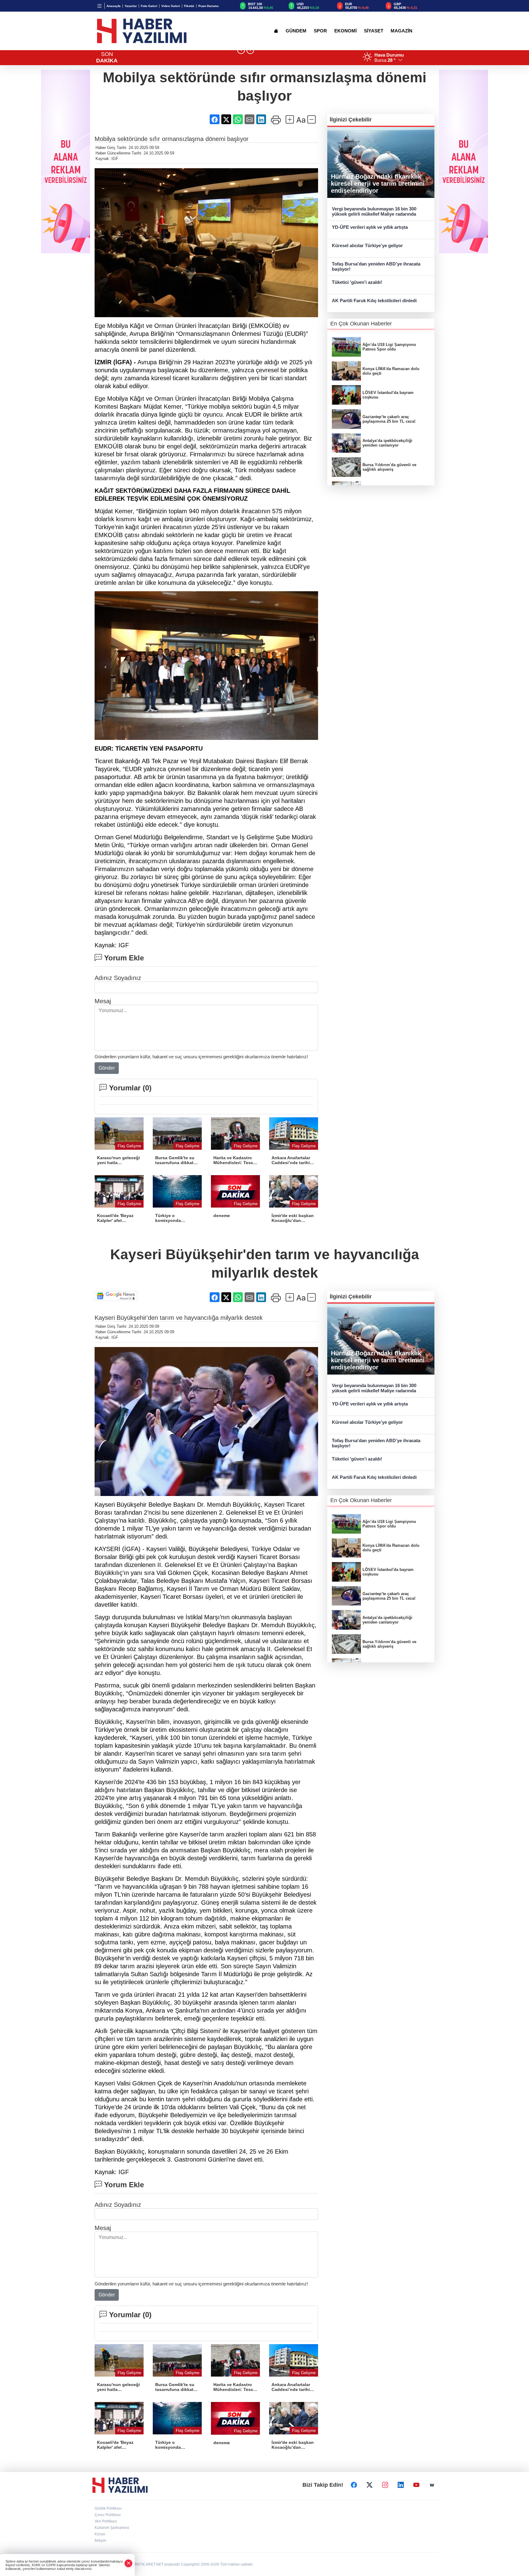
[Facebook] (354, 2485)
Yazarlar (131, 6)
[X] (370, 2485)
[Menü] (100, 6)
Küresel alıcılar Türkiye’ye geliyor (367, 245)
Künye (100, 2534)
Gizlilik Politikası (108, 2508)
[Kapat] (129, 2563)
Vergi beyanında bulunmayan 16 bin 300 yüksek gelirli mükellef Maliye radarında (374, 211)
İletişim (100, 2541)
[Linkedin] (401, 2485)
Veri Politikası (106, 2521)
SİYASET (374, 31)
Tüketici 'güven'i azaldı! (357, 282)
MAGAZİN (401, 31)
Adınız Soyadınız (118, 978)
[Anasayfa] (276, 31)
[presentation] (241, 50)
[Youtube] (416, 2485)
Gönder (107, 1068)
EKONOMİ (345, 31)
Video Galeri (171, 6)
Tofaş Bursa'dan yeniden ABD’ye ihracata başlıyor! (376, 266)
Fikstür (189, 6)
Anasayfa (114, 6)
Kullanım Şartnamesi (112, 2528)
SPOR (320, 31)
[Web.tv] (432, 2485)
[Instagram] (385, 2485)
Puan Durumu (208, 6)
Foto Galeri (149, 6)
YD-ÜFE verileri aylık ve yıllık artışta (370, 227)
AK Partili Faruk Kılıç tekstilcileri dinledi (374, 301)
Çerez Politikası (108, 2515)
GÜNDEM (296, 31)
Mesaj (103, 1001)
